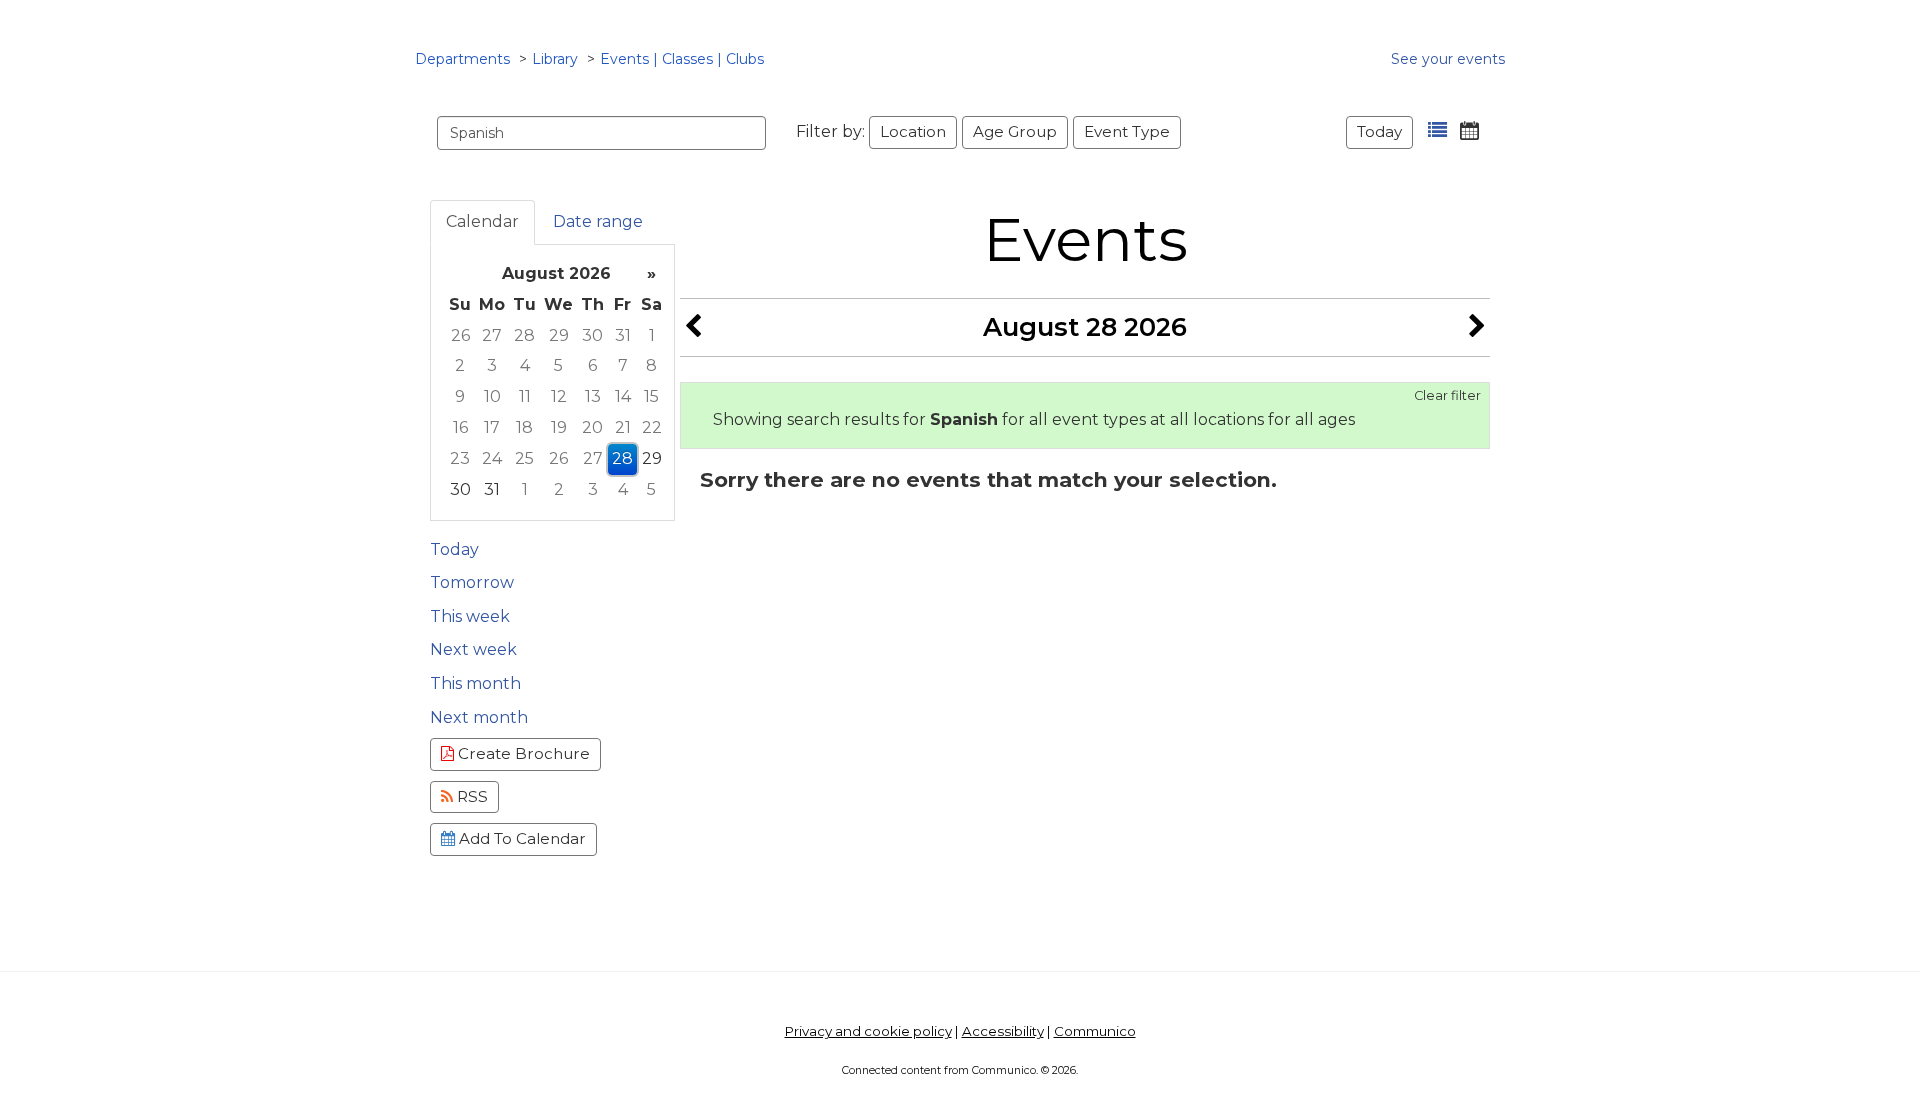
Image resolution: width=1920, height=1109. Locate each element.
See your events (1448, 59)
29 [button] (559, 335)
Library (555, 59)
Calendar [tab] (482, 221)
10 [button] (492, 396)
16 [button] (460, 427)
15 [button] (651, 396)
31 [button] (623, 335)
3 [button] (492, 365)
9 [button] (460, 396)
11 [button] (525, 396)
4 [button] (525, 365)
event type (1127, 131)
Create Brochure (522, 753)
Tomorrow (472, 582)
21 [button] (623, 427)
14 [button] (623, 396)
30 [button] (592, 335)
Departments (462, 59)
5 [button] (558, 365)
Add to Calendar (520, 838)
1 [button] (652, 335)
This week (470, 616)
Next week (473, 649)
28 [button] (524, 335)
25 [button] (524, 458)
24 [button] (492, 458)
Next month (479, 717)
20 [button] (592, 427)
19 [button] (559, 427)
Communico (1095, 1031)
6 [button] (592, 365)
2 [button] (460, 365)
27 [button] (492, 335)
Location (913, 131)
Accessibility (1003, 1031)
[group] (552, 382)
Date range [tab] (598, 221)
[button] (1437, 130)
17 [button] (492, 427)
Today (1379, 131)
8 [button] (651, 365)
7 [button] (623, 365)
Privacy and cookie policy (868, 1031)
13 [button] (593, 396)
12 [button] (559, 396)
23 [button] (460, 458)
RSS (470, 796)
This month (475, 683)
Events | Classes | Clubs (682, 59)
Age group (1015, 131)
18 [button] (524, 427)
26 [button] (460, 335)
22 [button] (652, 427)
